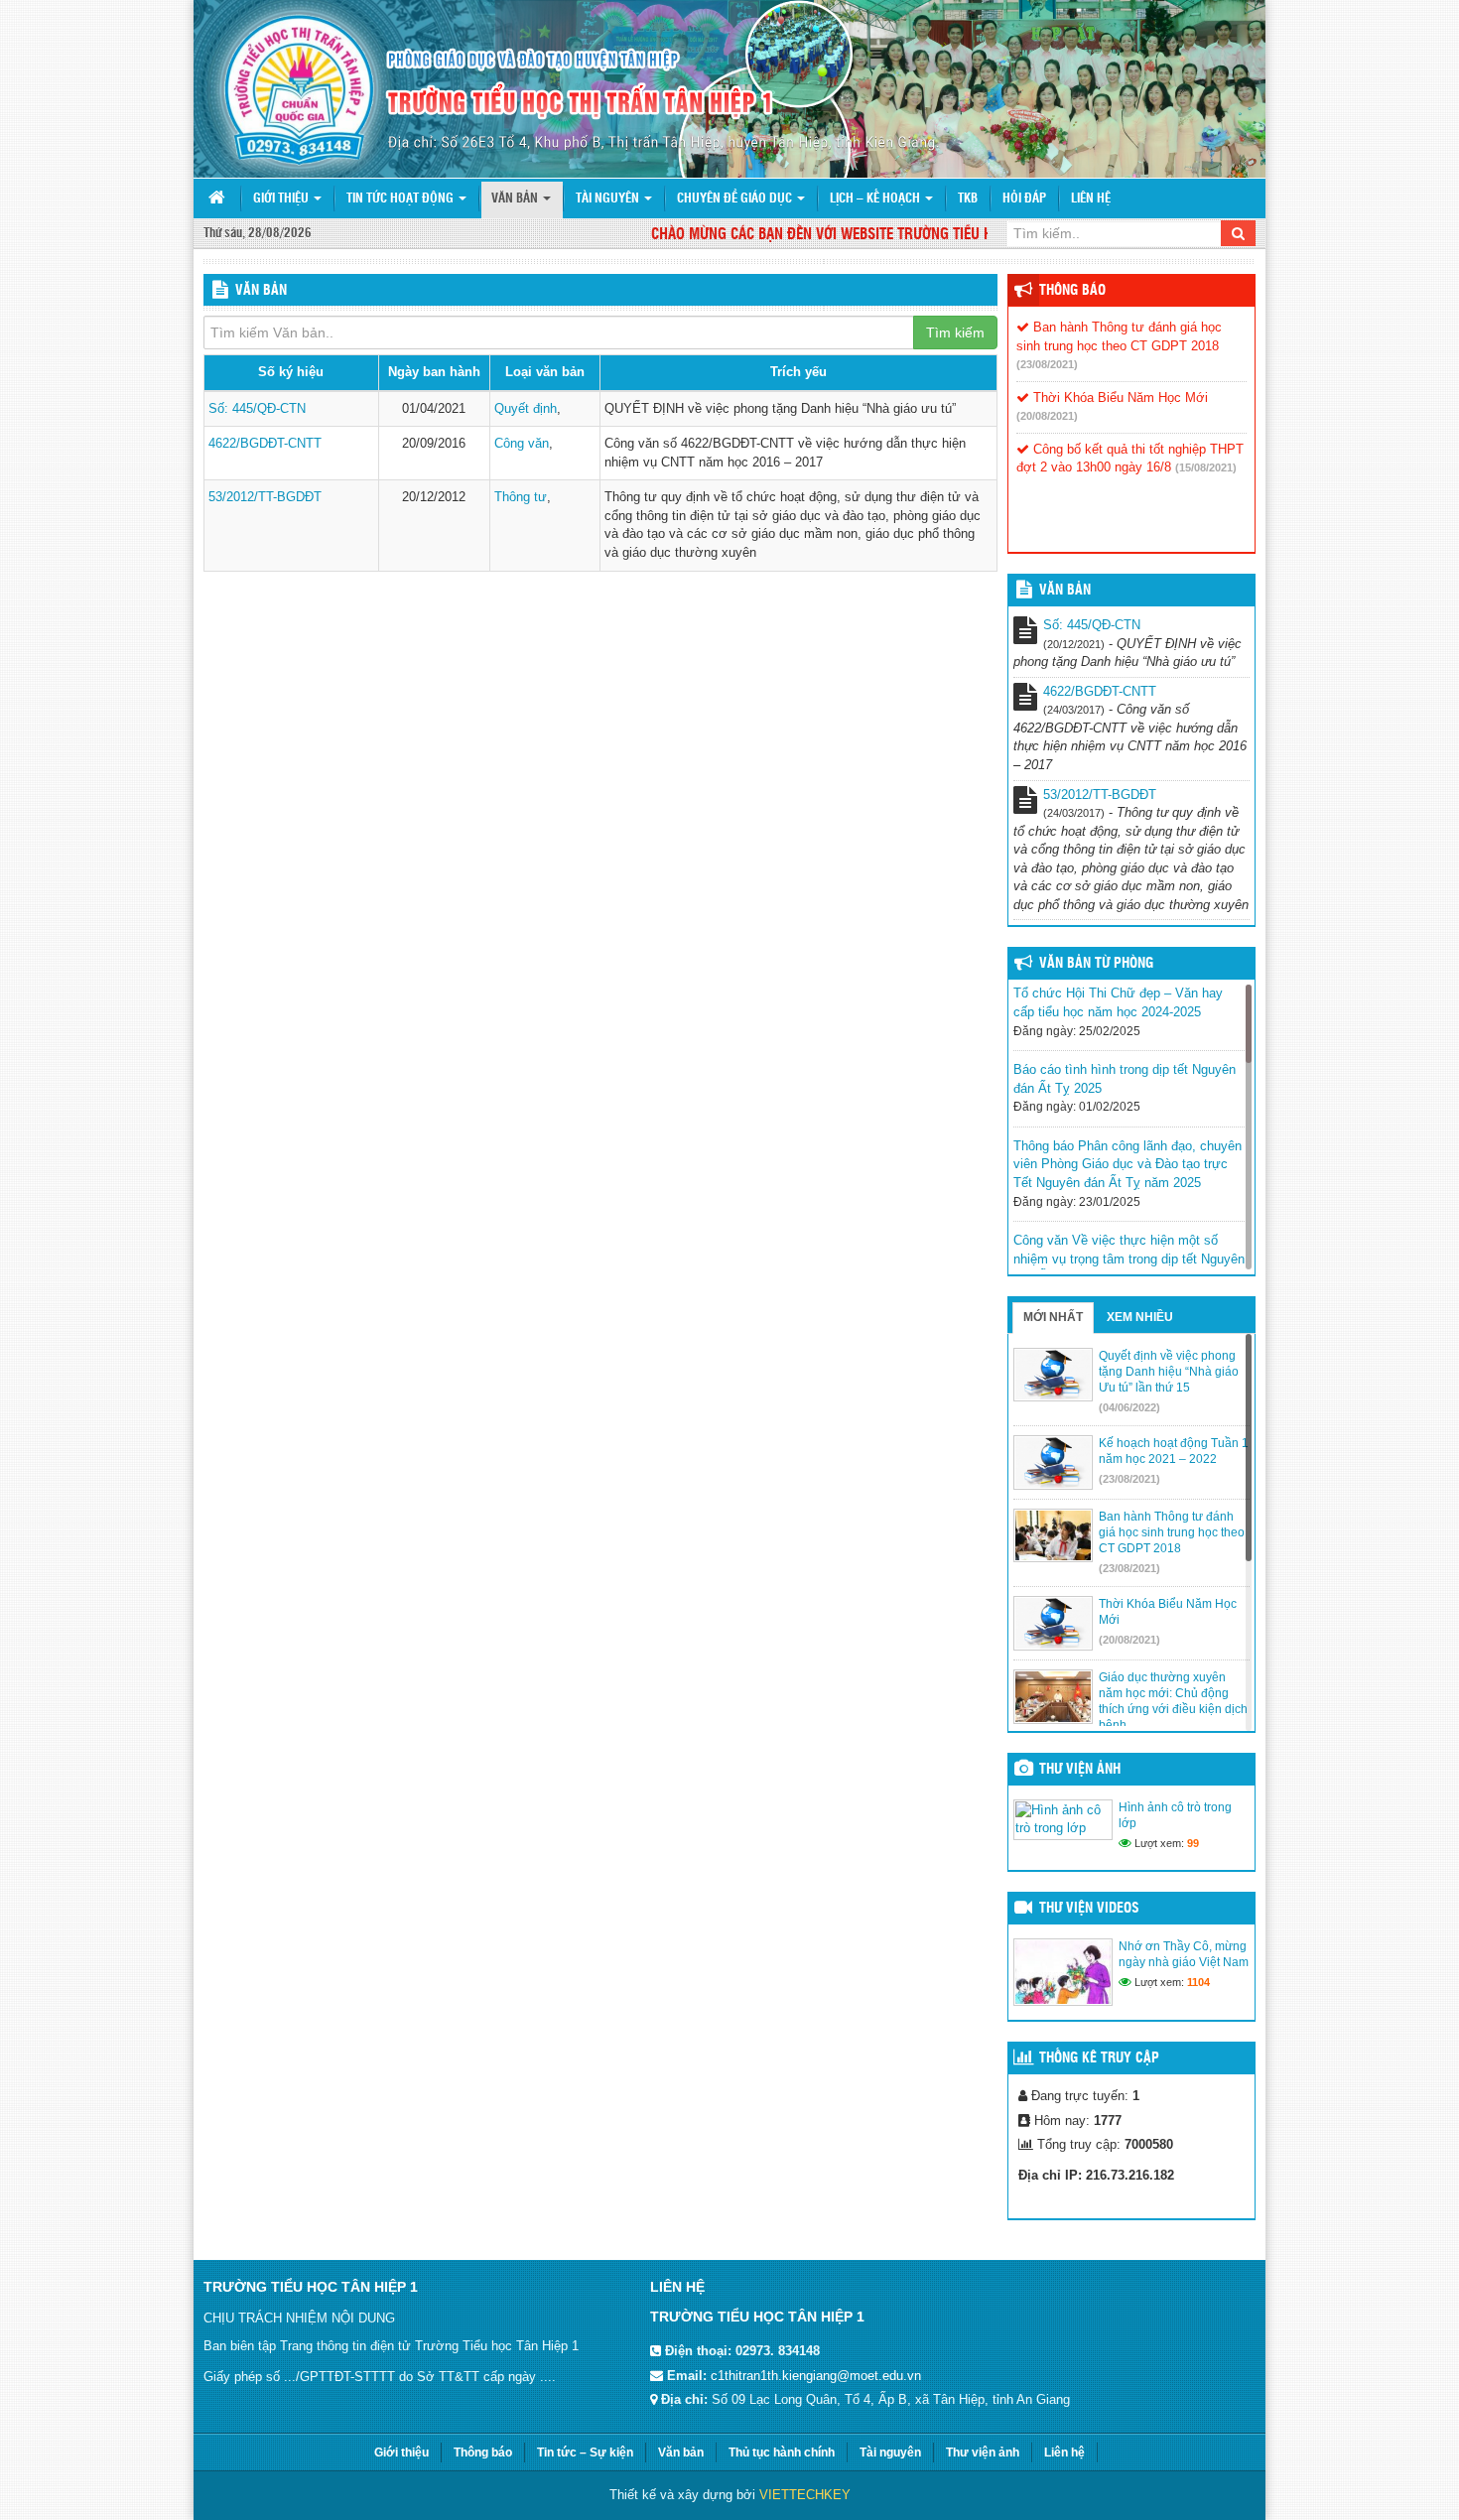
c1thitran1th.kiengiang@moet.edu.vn (816, 2376)
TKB (968, 199)
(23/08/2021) (1047, 364)
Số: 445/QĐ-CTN (257, 408)
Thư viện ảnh (1080, 1770)
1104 (1198, 1982)
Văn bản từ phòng (1096, 964)
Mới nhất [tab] (1053, 1317)
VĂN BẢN (1065, 591)
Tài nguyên (609, 199)
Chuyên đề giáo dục (736, 199)
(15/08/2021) (1206, 467)
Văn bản (516, 199)
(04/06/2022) (1129, 1407)
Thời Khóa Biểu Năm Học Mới (1119, 398)
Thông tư (521, 497)
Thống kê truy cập (1099, 2058)
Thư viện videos (1089, 1909)
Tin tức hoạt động (401, 199)
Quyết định (526, 408)
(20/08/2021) (1047, 416)
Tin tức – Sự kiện (585, 2453)
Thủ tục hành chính (782, 2453)
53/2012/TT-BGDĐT (265, 497)
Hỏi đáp (1024, 199)
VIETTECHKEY (805, 2495)
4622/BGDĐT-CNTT (265, 443)
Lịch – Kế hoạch (876, 199)
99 (1193, 1843)
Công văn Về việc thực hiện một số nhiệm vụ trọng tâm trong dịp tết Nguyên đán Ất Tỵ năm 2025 (1129, 1259)
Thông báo (1072, 291)
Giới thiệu (282, 199)
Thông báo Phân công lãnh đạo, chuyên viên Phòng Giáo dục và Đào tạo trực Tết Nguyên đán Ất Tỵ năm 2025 (1127, 1164)
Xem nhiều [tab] (1140, 1317)
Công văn (522, 443)
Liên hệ (1091, 199)
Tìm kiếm (955, 332)
